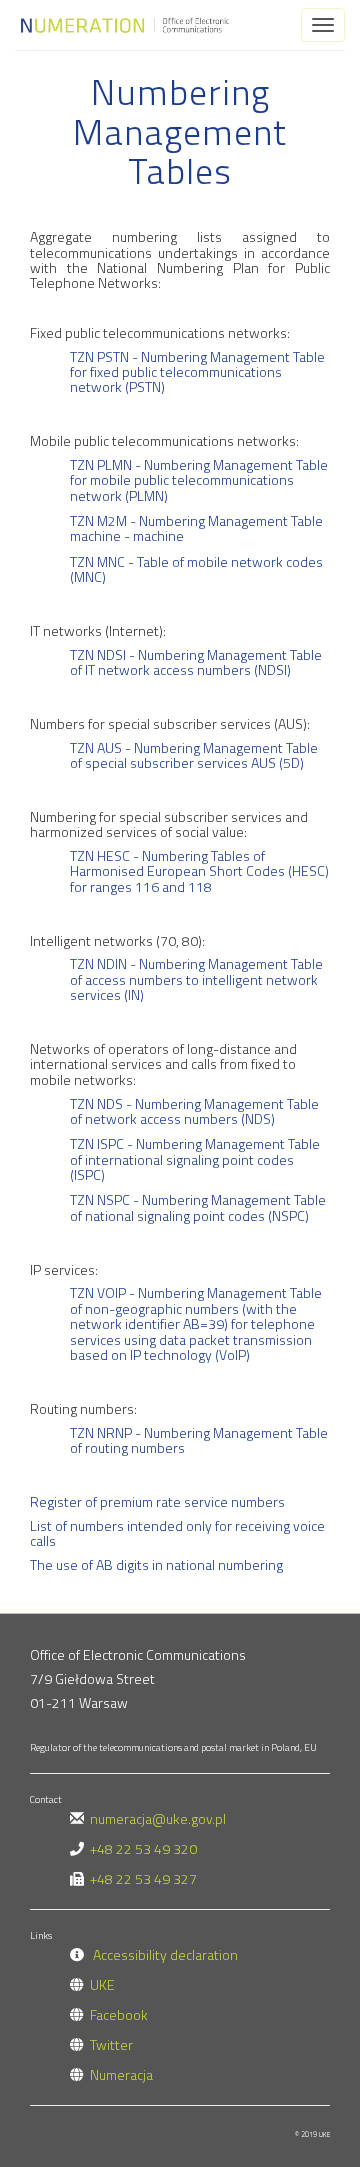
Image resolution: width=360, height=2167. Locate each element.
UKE (102, 1984)
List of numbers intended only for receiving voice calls (177, 1533)
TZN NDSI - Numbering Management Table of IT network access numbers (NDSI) (196, 662)
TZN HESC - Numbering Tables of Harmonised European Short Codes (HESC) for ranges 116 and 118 (199, 871)
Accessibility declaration (165, 1954)
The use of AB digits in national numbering (156, 1564)
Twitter (111, 2044)
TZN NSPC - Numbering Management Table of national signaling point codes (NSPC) (198, 1207)
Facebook (119, 2014)
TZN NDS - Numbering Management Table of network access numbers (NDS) (194, 1111)
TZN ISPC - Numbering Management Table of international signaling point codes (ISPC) (195, 1159)
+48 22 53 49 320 (143, 1848)
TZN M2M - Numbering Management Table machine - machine (196, 528)
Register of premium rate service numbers (157, 1501)
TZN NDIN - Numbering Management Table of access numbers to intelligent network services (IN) (196, 979)
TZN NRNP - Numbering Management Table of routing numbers (199, 1440)
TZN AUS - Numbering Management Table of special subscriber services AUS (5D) (194, 755)
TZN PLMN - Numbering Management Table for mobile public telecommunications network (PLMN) (199, 480)
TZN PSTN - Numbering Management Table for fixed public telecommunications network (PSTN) (197, 372)
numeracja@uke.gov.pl (158, 1818)
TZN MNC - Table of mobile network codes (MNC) (196, 569)
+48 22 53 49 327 (143, 1878)
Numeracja (121, 2074)
